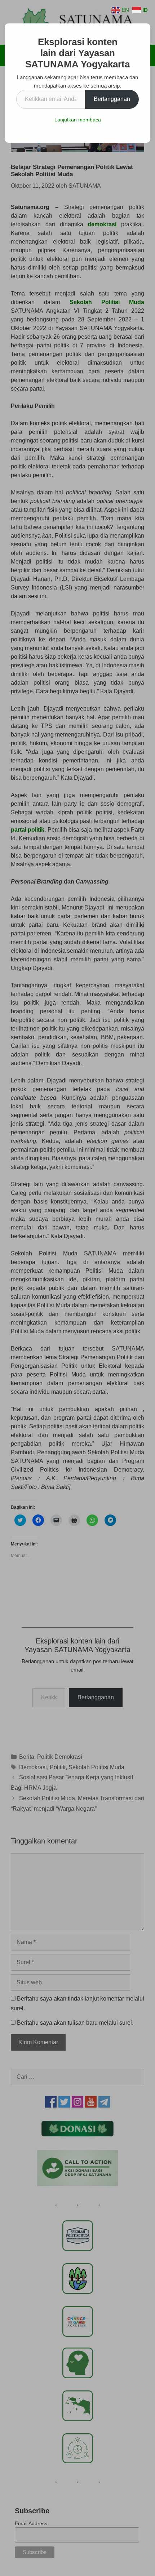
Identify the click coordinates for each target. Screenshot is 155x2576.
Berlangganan (112, 99)
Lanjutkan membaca (78, 120)
